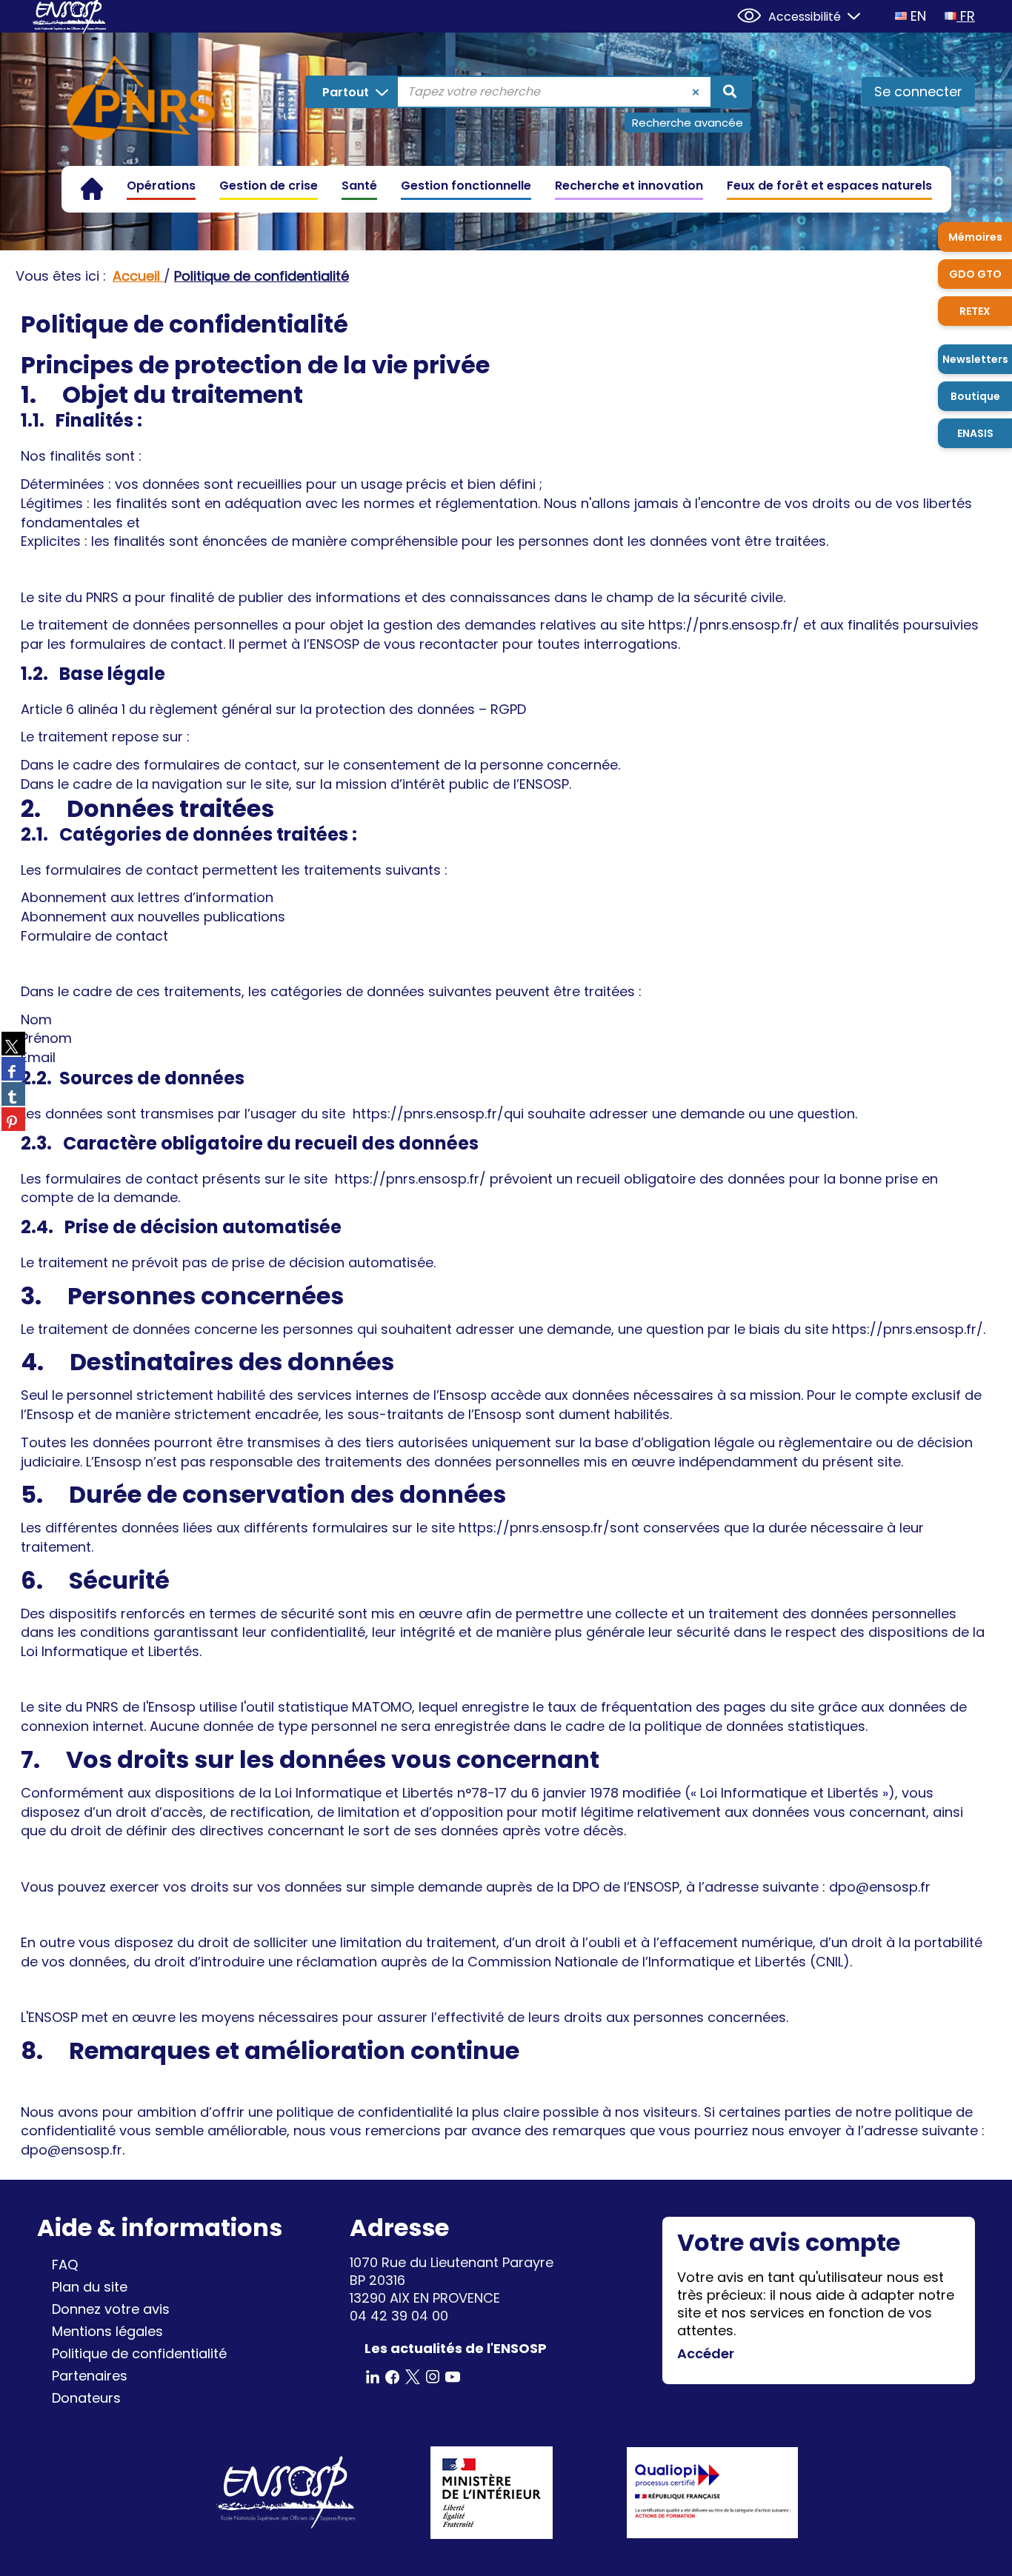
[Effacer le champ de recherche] (696, 92)
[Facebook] (393, 2376)
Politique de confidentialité (139, 2353)
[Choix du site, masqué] (848, 14)
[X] (413, 2376)
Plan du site (90, 2287)
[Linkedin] (373, 2376)
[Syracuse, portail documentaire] (141, 101)
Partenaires (90, 2376)
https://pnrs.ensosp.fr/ (724, 625)
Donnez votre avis (111, 2309)
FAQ (65, 2265)
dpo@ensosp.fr (71, 2150)
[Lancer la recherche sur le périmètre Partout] (730, 92)
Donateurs (86, 2398)
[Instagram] (433, 2376)
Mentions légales (107, 2331)
